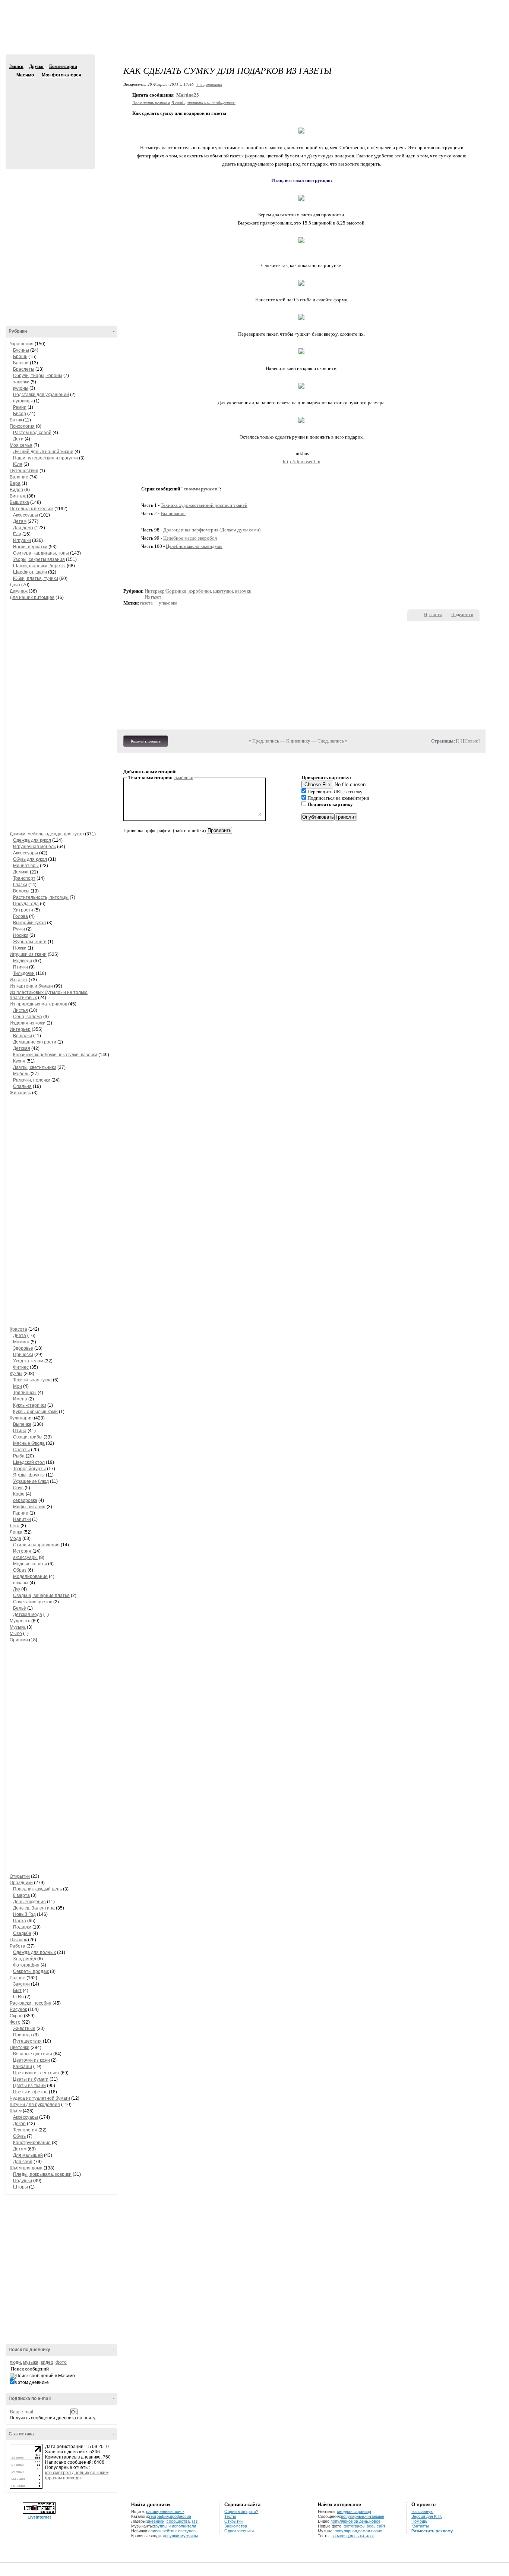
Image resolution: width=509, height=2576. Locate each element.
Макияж (21, 1342)
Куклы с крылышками (35, 1412)
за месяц (340, 2536)
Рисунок (18, 2009)
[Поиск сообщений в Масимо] (42, 2376)
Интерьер (20, 1029)
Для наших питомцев (32, 597)
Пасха (20, 1921)
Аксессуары (26, 515)
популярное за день (349, 2521)
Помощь (419, 2521)
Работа (18, 1946)
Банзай (21, 363)
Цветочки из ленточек (36, 2073)
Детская (22, 1048)
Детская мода (28, 1615)
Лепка (16, 1532)
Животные (24, 2029)
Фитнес (21, 1367)
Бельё (20, 1608)
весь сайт (376, 2526)
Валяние (19, 477)
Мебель (21, 1074)
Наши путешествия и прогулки (45, 458)
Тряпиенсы (25, 1393)
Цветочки (20, 2048)
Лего (15, 1526)
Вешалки (23, 1036)
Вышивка (19, 502)
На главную (422, 2511)
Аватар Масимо (49, 119)
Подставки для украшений (41, 395)
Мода (15, 1538)
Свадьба (22, 1933)
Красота (18, 1329)
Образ (20, 1570)
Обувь (19, 2136)
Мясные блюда (29, 1443)
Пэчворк (19, 1940)
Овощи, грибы (28, 1437)
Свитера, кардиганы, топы (41, 553)
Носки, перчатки (30, 547)
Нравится (433, 615)
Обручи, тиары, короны (38, 376)
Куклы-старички (30, 1405)
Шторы (20, 2187)
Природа (23, 2035)
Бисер (20, 414)
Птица (20, 1431)
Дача (15, 585)
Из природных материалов (38, 1004)
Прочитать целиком (151, 102)
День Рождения (29, 1902)
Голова (20, 916)
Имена (20, 1399)
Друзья (36, 66)
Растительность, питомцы (41, 897)
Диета (20, 1336)
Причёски (23, 1355)
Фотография (26, 1965)
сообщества (178, 2521)
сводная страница (354, 2511)
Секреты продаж (31, 1971)
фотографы (355, 2526)
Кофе (19, 1494)
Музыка (18, 1627)
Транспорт (24, 878)
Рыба (19, 1456)
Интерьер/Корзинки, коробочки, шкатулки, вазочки (198, 591)
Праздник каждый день (37, 1889)
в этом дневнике (32, 2382)
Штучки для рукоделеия (35, 2105)
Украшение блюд (31, 1481)
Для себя (23, 2162)
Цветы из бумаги (31, 2079)
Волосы (21, 891)
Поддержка (437, 7)
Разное (18, 1978)
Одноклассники (239, 2531)
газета (146, 603)
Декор (19, 2124)
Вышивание (173, 513)
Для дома (23, 528)
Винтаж (18, 496)
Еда (17, 534)
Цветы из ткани (29, 2086)
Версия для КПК (426, 2516)
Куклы (16, 1374)
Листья (20, 1010)
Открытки (20, 1876)
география (159, 2516)
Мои (18, 1386)
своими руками (200, 489)
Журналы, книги (30, 942)
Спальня (22, 1086)
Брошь (20, 357)
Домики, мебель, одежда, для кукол (47, 834)
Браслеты (24, 369)
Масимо (12, 75)
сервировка (25, 1500)
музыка (31, 2362)
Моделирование (30, 1576)
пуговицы (23, 401)
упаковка (168, 603)
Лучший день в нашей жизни (43, 452)
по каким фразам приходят (77, 2475)
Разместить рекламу (432, 2531)
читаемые (375, 2516)
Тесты (230, 2516)
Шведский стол (29, 1462)
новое (375, 2521)
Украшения (22, 344)
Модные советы (30, 1564)
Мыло (16, 1634)
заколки (21, 382)
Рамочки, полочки (32, 1080)
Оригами (19, 1640)
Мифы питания (29, 1507)
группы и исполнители (175, 2526)
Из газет (19, 980)
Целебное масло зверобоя (190, 538)
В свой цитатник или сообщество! (203, 102)
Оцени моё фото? (241, 2511)
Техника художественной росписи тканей (204, 505)
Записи (16, 66)
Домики (21, 872)
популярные (352, 2516)
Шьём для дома (26, 2168)
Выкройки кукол (29, 923)
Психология (22, 426)
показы (21, 1583)
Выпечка (22, 1424)
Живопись (20, 1093)
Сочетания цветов (33, 1602)
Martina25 (188, 95)
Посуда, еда (26, 904)
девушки (171, 2536)
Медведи (23, 961)
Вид (448, 7)
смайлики (184, 777)
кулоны (21, 388)
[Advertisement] (255, 34)
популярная (346, 2531)
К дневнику (298, 741)
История (23, 1551)
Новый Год (24, 1914)
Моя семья (21, 445)
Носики (21, 935)
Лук (17, 1589)
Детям (20, 521)
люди (15, 2362)
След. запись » (333, 741)
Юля (18, 464)
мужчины (189, 2536)
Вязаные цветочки (33, 2054)
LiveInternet (39, 2517)
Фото (15, 2022)
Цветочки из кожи (31, 2060)
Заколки (21, 1984)
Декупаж (19, 591)
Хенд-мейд (25, 1959)
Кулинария (21, 1418)
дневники (156, 2521)
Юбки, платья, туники (36, 578)
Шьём (16, 2111)
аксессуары (25, 1557)
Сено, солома (28, 1017)
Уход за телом (28, 1361)
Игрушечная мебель (34, 847)
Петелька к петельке (31, 509)
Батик (16, 420)
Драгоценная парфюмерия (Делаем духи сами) (212, 530)
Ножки (20, 948)
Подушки (23, 2181)
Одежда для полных (34, 1952)
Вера (15, 483)
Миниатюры (26, 866)
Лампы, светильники (35, 1067)
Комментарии (63, 66)
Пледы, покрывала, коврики (42, 2174)
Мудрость (20, 1621)
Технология (25, 2130)
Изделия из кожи (28, 1023)
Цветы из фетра (30, 2092)
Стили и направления (36, 1545)
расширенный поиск (165, 2511)
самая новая (370, 2531)
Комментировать (146, 741)
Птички (20, 967)
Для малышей (28, 2155)
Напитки (22, 1519)
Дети (18, 439)
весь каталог (362, 2536)
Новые (471, 741)
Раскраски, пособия (31, 2003)
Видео (16, 490)
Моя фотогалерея (61, 75)
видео (47, 2362)
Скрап (16, 2016)
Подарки (22, 1927)
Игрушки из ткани (28, 954)
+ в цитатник (209, 84)
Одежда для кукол (32, 840)
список (155, 2531)
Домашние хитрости (35, 1042)
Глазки (20, 885)
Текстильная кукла (32, 1380)
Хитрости (23, 910)
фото (61, 2362)
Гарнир (21, 1513)
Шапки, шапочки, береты (39, 566)
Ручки (20, 929)
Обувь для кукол (30, 859)
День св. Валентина (34, 1908)
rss (195, 2521)
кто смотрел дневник (67, 2473)
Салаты (21, 1450)
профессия (181, 2516)
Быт (17, 1990)
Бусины (21, 350)
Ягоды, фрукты (29, 1475)
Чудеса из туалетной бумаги (40, 2098)
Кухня (19, 1061)
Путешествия (24, 471)
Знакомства (236, 2526)
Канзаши (23, 2067)
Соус (18, 1488)
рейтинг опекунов (179, 2531)
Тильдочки (24, 973)
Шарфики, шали (30, 572)
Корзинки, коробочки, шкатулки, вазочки (55, 1055)
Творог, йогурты (29, 1469)
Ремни (20, 407)
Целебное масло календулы (194, 546)
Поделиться (462, 615)
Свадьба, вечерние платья (41, 1596)
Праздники (21, 1883)
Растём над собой (32, 433)
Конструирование (32, 2143)
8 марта (21, 1895)
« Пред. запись (264, 741)
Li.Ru (18, 1997)
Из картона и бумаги (31, 986)
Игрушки (22, 540)
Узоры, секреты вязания (39, 559)
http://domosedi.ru (302, 462)
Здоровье (23, 1348)
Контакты (420, 2526)
